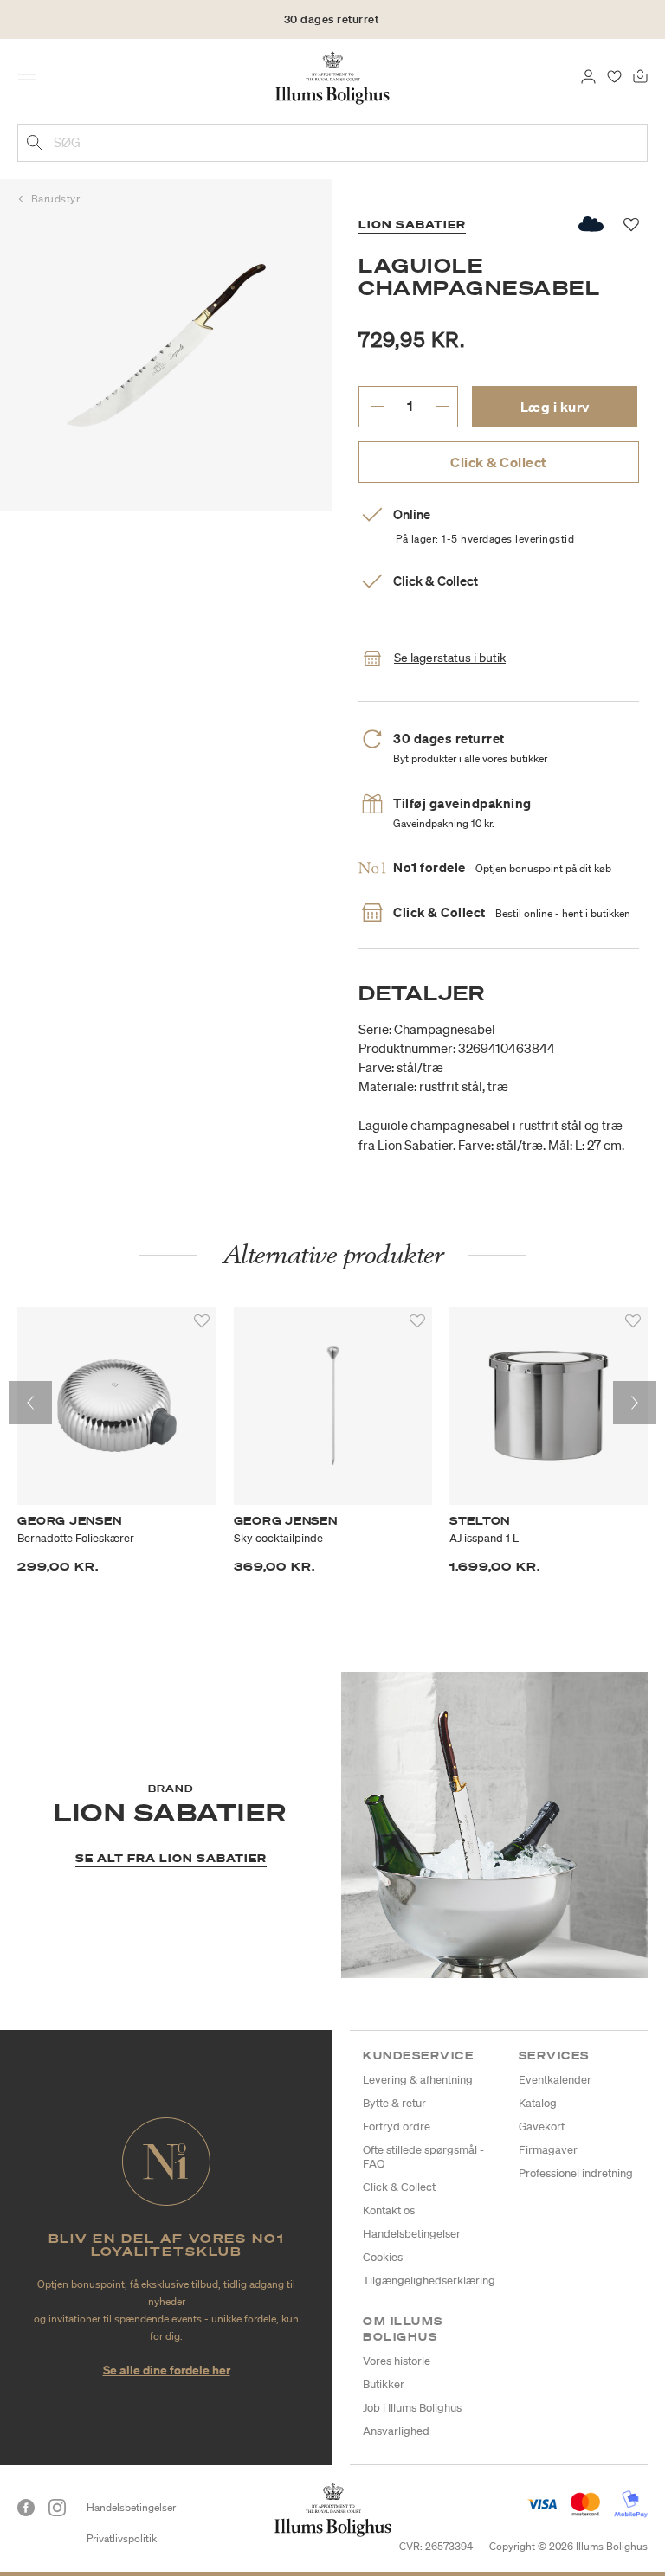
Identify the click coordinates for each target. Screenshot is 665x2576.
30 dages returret (332, 19)
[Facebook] (26, 2508)
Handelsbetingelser (412, 2234)
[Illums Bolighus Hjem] (333, 77)
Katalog (538, 2103)
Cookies (383, 2257)
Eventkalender (555, 2080)
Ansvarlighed (396, 2431)
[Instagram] (57, 2508)
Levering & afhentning (418, 2080)
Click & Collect (499, 462)
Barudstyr (56, 199)
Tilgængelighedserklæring (429, 2280)
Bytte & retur (394, 2103)
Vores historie (397, 2361)
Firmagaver (548, 2150)
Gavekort (542, 2126)
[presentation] (30, 1403)
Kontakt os (389, 2210)
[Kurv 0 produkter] (640, 75)
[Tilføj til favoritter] (202, 1321)
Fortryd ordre (397, 2126)
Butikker (384, 2384)
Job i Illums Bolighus (412, 2408)
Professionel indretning (576, 2173)
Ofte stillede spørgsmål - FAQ (423, 2157)
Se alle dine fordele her (167, 2370)
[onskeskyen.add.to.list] (592, 224)
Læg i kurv (555, 407)
